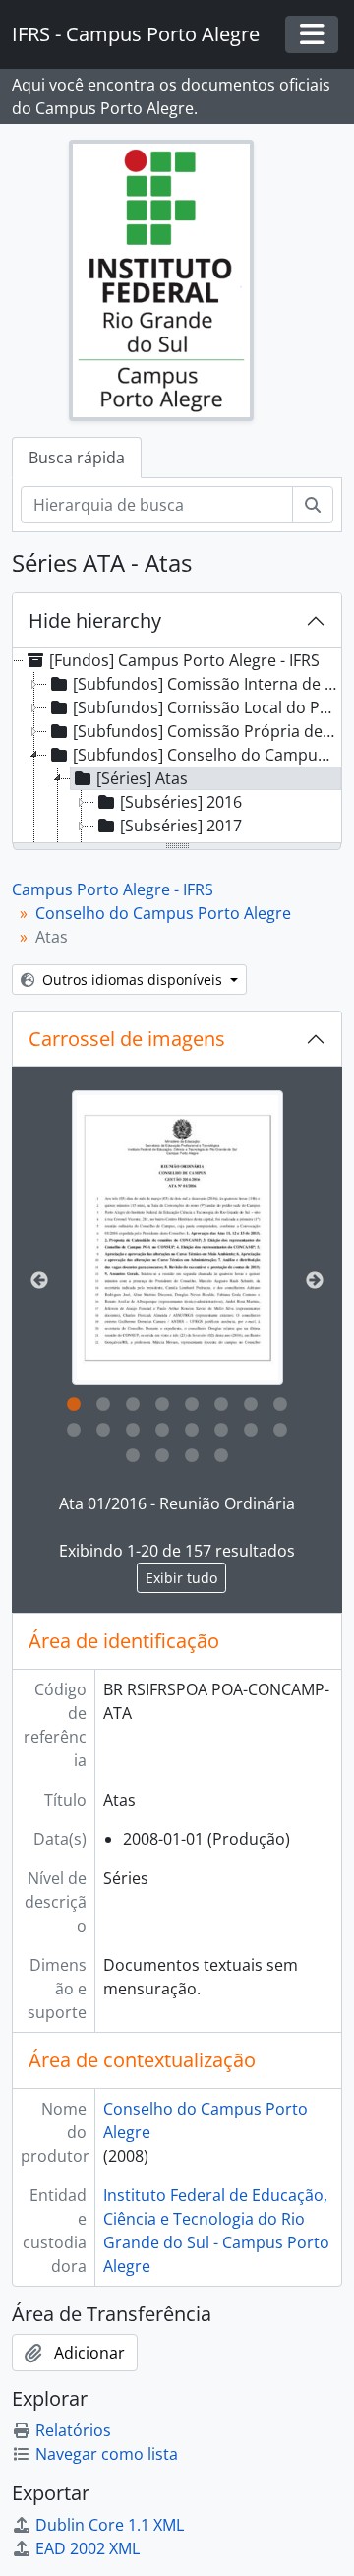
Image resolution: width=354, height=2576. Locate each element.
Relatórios (73, 2430)
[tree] (177, 747)
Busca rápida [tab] (77, 458)
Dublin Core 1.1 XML (110, 2525)
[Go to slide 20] (221, 1456)
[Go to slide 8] (280, 1405)
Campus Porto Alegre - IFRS (113, 889)
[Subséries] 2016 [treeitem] (181, 802)
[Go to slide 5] (192, 1405)
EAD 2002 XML (88, 2548)
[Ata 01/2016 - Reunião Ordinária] (177, 1238)
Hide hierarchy (95, 620)
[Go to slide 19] (192, 1456)
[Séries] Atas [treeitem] (142, 778)
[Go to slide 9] (74, 1431)
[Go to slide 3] (133, 1405)
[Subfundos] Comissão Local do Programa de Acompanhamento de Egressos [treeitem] (206, 707)
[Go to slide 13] (192, 1431)
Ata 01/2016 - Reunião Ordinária (177, 1503)
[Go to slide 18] (162, 1456)
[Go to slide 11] (133, 1431)
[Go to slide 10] (103, 1431)
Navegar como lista (107, 2454)
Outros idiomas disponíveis (132, 980)
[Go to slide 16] (280, 1431)
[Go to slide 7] (251, 1405)
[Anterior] (39, 1281)
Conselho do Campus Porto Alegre (163, 913)
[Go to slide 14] (221, 1431)
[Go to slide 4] (162, 1405)
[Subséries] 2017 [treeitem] (181, 826)
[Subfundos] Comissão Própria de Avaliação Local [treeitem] (206, 731)
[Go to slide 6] (221, 1405)
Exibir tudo (181, 1578)
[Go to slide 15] (251, 1431)
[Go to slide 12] (162, 1431)
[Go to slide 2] (103, 1405)
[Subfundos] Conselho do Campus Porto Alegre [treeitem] (206, 755)
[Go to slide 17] (133, 1456)
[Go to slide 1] (74, 1405)
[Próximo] (315, 1281)
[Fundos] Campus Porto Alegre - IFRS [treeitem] (184, 660)
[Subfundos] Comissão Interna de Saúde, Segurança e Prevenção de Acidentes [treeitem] (206, 684)
